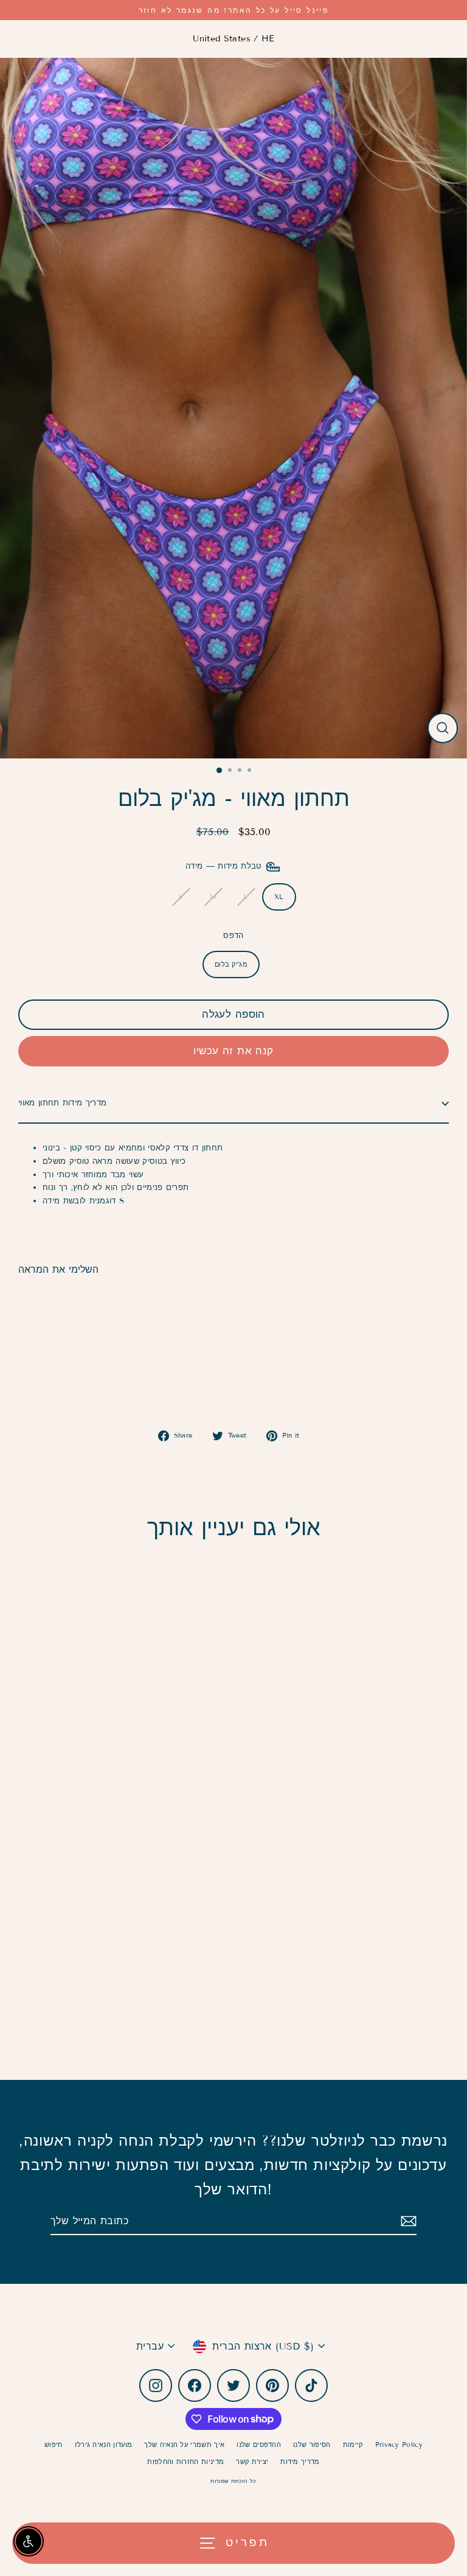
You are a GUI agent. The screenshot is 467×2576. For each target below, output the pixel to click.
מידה (225, 867)
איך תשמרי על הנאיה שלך (184, 2445)
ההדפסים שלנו (259, 2445)
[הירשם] (407, 2221)
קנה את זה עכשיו (233, 1051)
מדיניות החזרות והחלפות (185, 2462)
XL (279, 897)
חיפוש (54, 2445)
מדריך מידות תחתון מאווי (62, 1103)
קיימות (353, 2445)
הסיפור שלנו (312, 2445)
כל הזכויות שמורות (233, 2481)
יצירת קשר (252, 2462)
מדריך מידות (300, 2462)
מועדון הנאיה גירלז (104, 2445)
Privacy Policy (399, 2445)
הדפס (233, 936)
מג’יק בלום (231, 964)
